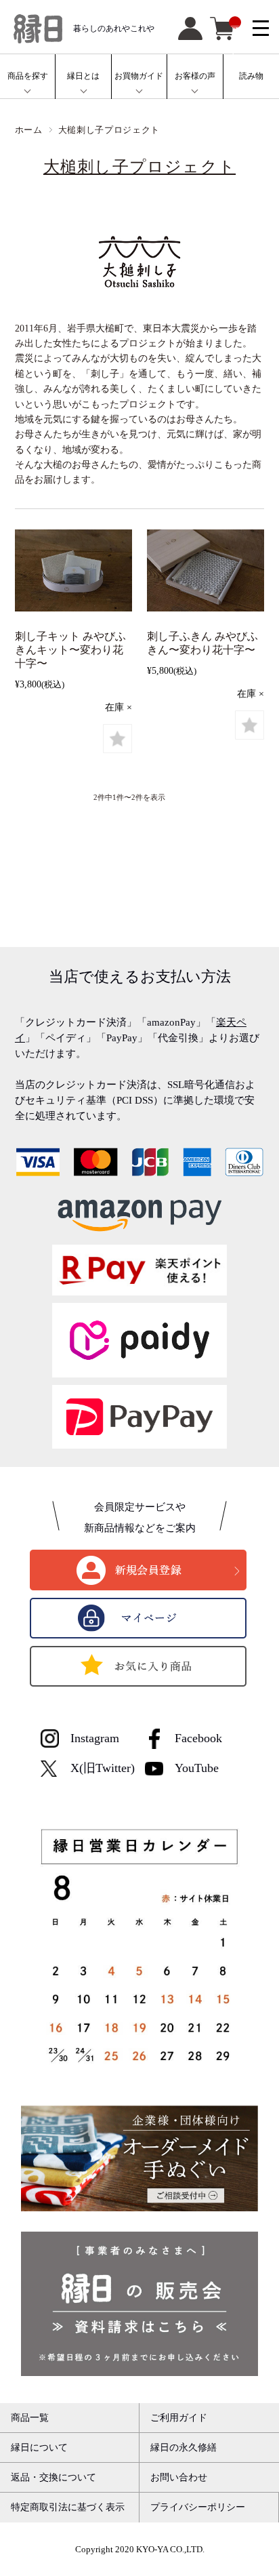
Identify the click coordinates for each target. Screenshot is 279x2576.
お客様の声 (195, 76)
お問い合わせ (179, 2477)
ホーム (29, 130)
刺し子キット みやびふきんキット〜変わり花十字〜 (70, 650)
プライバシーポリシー (198, 2507)
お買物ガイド (139, 76)
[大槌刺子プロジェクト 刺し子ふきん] (206, 573)
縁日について (39, 2447)
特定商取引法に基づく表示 (68, 2507)
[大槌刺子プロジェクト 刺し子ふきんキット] (73, 573)
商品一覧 (30, 2417)
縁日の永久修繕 (184, 2447)
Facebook (198, 1738)
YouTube (197, 1768)
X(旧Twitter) (103, 1768)
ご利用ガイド (179, 2417)
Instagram (95, 1738)
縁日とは (83, 76)
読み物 (251, 76)
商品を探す (28, 76)
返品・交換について (53, 2477)
